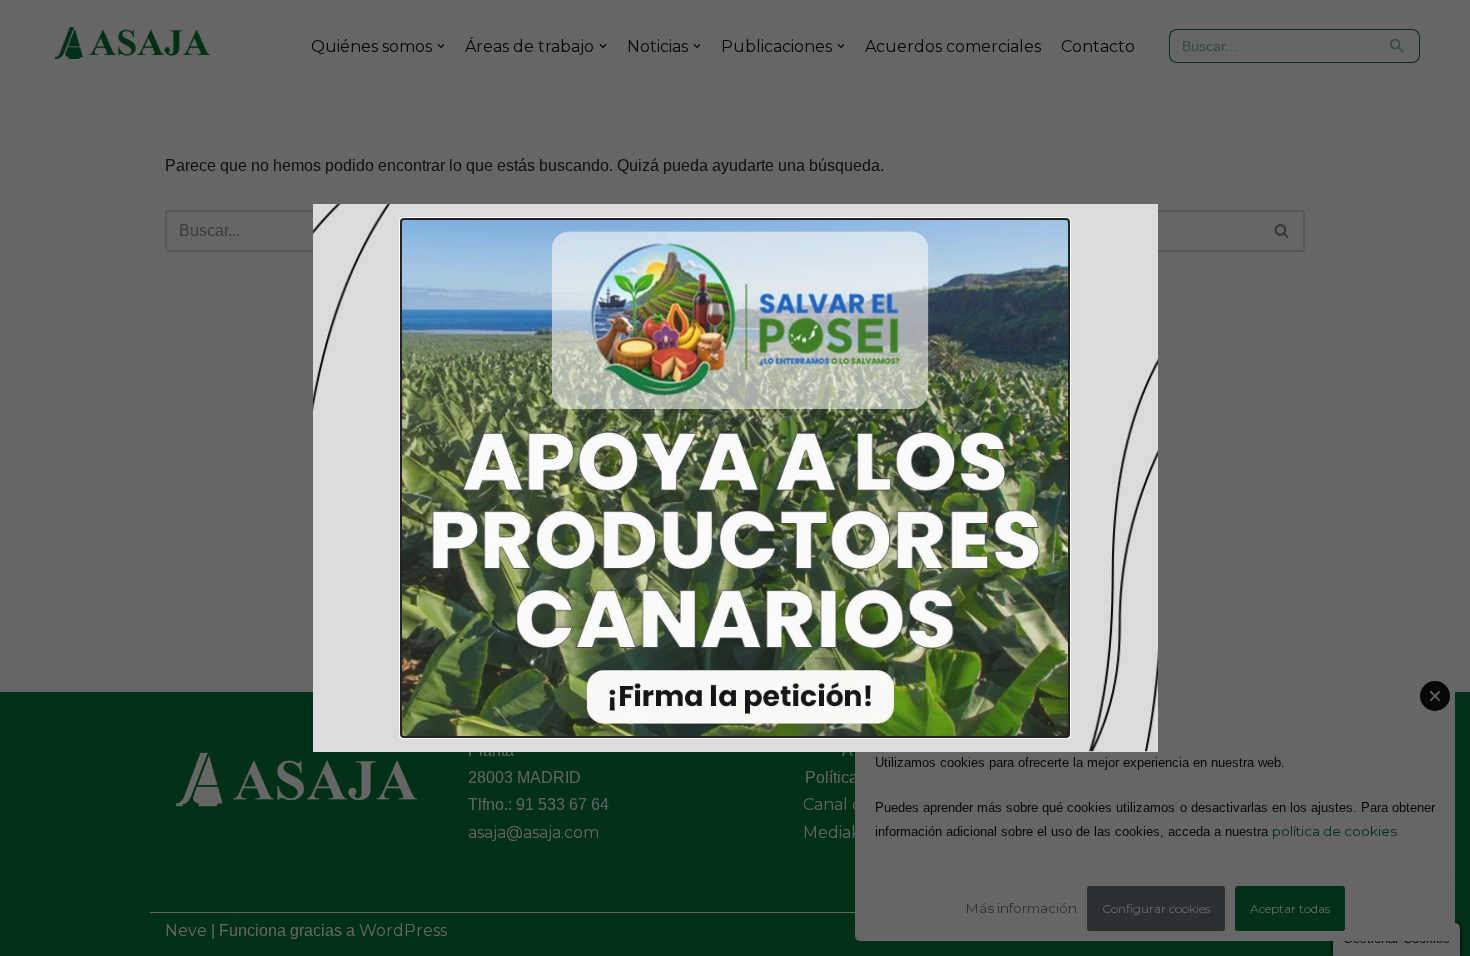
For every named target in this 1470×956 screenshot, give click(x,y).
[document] (735, 478)
